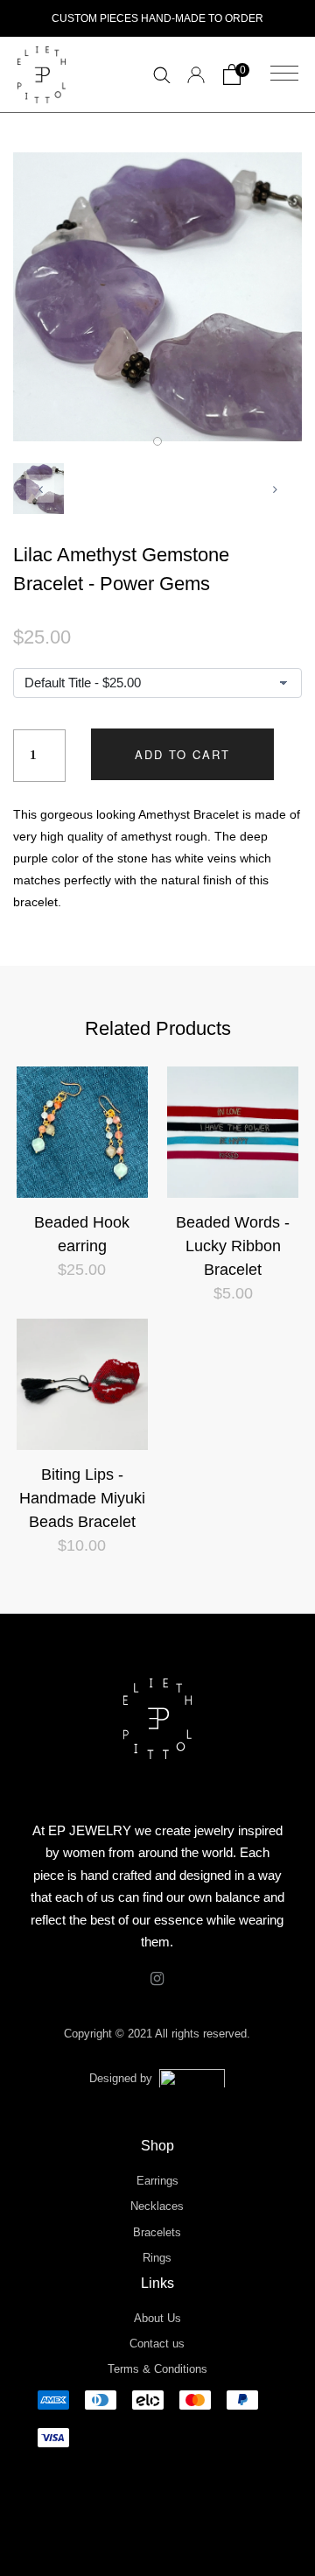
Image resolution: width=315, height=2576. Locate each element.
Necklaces (157, 2206)
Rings (157, 2258)
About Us (157, 2318)
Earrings (157, 2181)
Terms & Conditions (157, 2369)
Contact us (157, 2344)
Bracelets (157, 2232)
